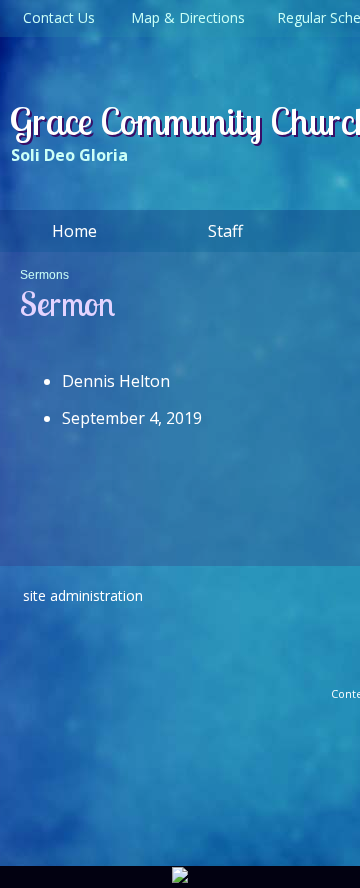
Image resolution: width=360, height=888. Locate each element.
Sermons (44, 275)
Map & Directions (184, 17)
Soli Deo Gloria (69, 155)
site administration (83, 595)
